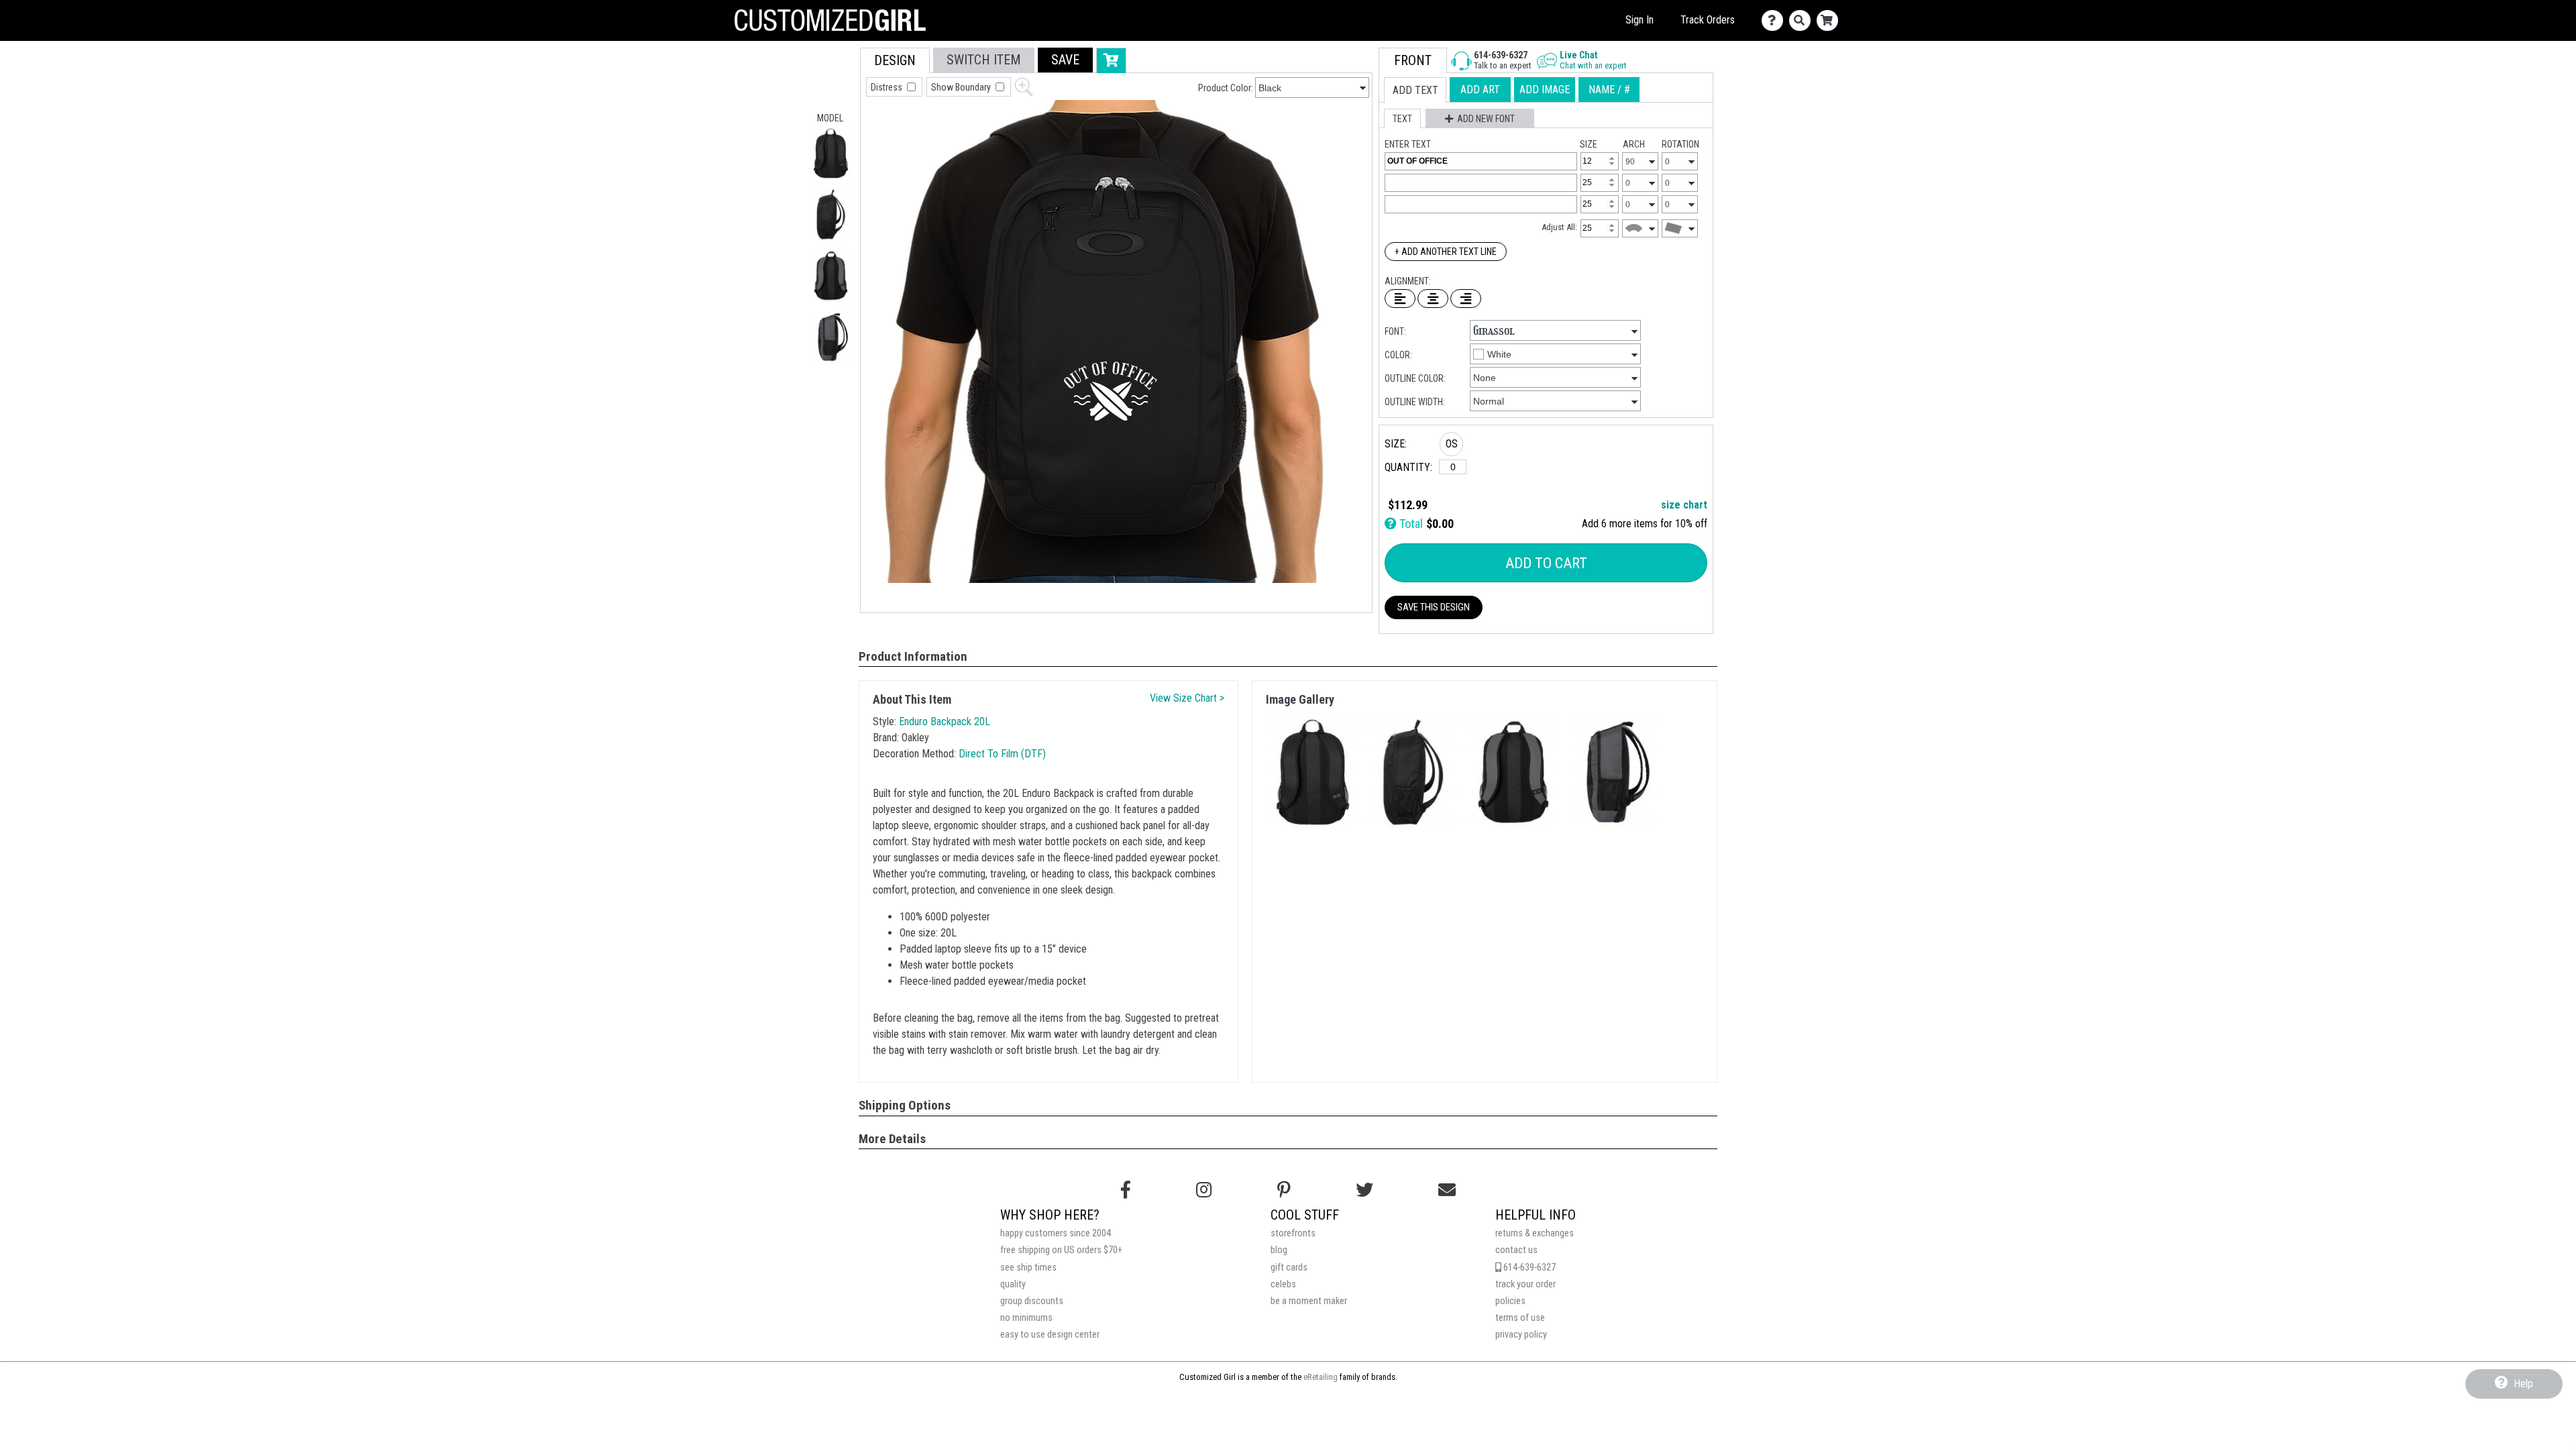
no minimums (1026, 1318)
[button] (831, 153)
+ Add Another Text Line (1446, 252)
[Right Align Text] (1466, 299)
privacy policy (1521, 1335)
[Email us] (1447, 1190)
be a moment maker (1309, 1301)
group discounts (1032, 1301)
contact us (1516, 1250)
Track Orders (1708, 20)
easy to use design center (1050, 1335)
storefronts (1293, 1233)
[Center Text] (1433, 299)
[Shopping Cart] (1830, 20)
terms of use (1520, 1318)
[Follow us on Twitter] (1364, 1190)
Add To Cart (1546, 563)
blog (1279, 1250)
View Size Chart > (1187, 698)
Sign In (1640, 20)
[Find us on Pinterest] (1284, 1190)
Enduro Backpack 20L (945, 721)
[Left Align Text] (1400, 299)
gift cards (1289, 1268)
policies (1510, 1301)
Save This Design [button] (1434, 607)
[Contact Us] (1775, 20)
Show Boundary (962, 87)
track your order (1525, 1284)
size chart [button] (1684, 505)
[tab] (895, 61)
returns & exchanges (1535, 1233)
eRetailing (1321, 1377)
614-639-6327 (1528, 1268)
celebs (1283, 1284)
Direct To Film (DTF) (1002, 754)
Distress (888, 87)
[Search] (1803, 20)
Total (1410, 524)
